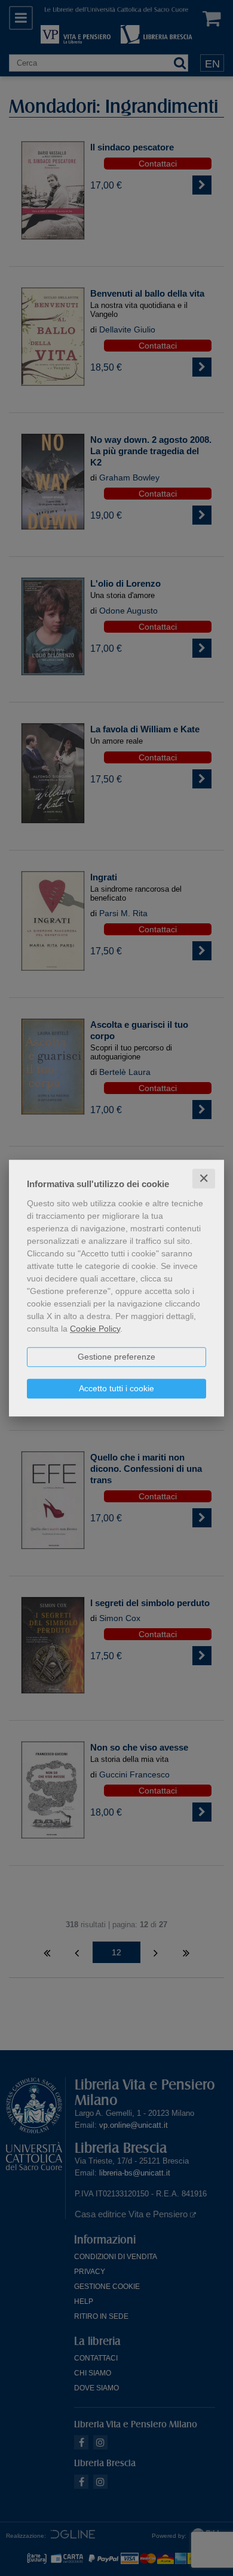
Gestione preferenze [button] (116, 1357)
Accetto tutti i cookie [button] (116, 1388)
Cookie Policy (95, 1329)
